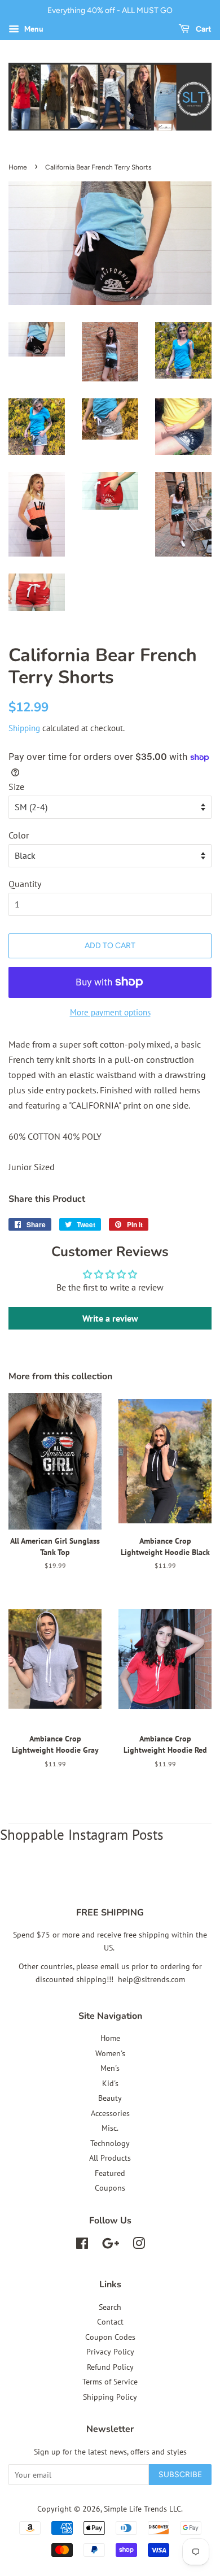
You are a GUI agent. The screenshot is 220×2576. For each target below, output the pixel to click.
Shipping (24, 728)
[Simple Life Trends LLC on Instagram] (139, 2245)
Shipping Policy (110, 2397)
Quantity (25, 884)
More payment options (110, 1012)
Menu (33, 29)
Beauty (110, 2098)
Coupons (110, 2188)
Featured (110, 2173)
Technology (110, 2143)
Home (18, 167)
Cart (203, 29)
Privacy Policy (110, 2352)
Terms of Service (110, 2382)
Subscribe (180, 2475)
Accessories (110, 2113)
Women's (110, 2053)
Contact (110, 2322)
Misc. (110, 2128)
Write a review (110, 1318)
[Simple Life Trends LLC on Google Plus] (111, 2245)
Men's (110, 2068)
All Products (110, 2158)
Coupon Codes (110, 2337)
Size (16, 787)
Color (19, 835)
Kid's (110, 2083)
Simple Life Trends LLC (142, 2509)
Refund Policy (110, 2367)
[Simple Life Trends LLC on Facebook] (82, 2245)
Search (110, 2307)
